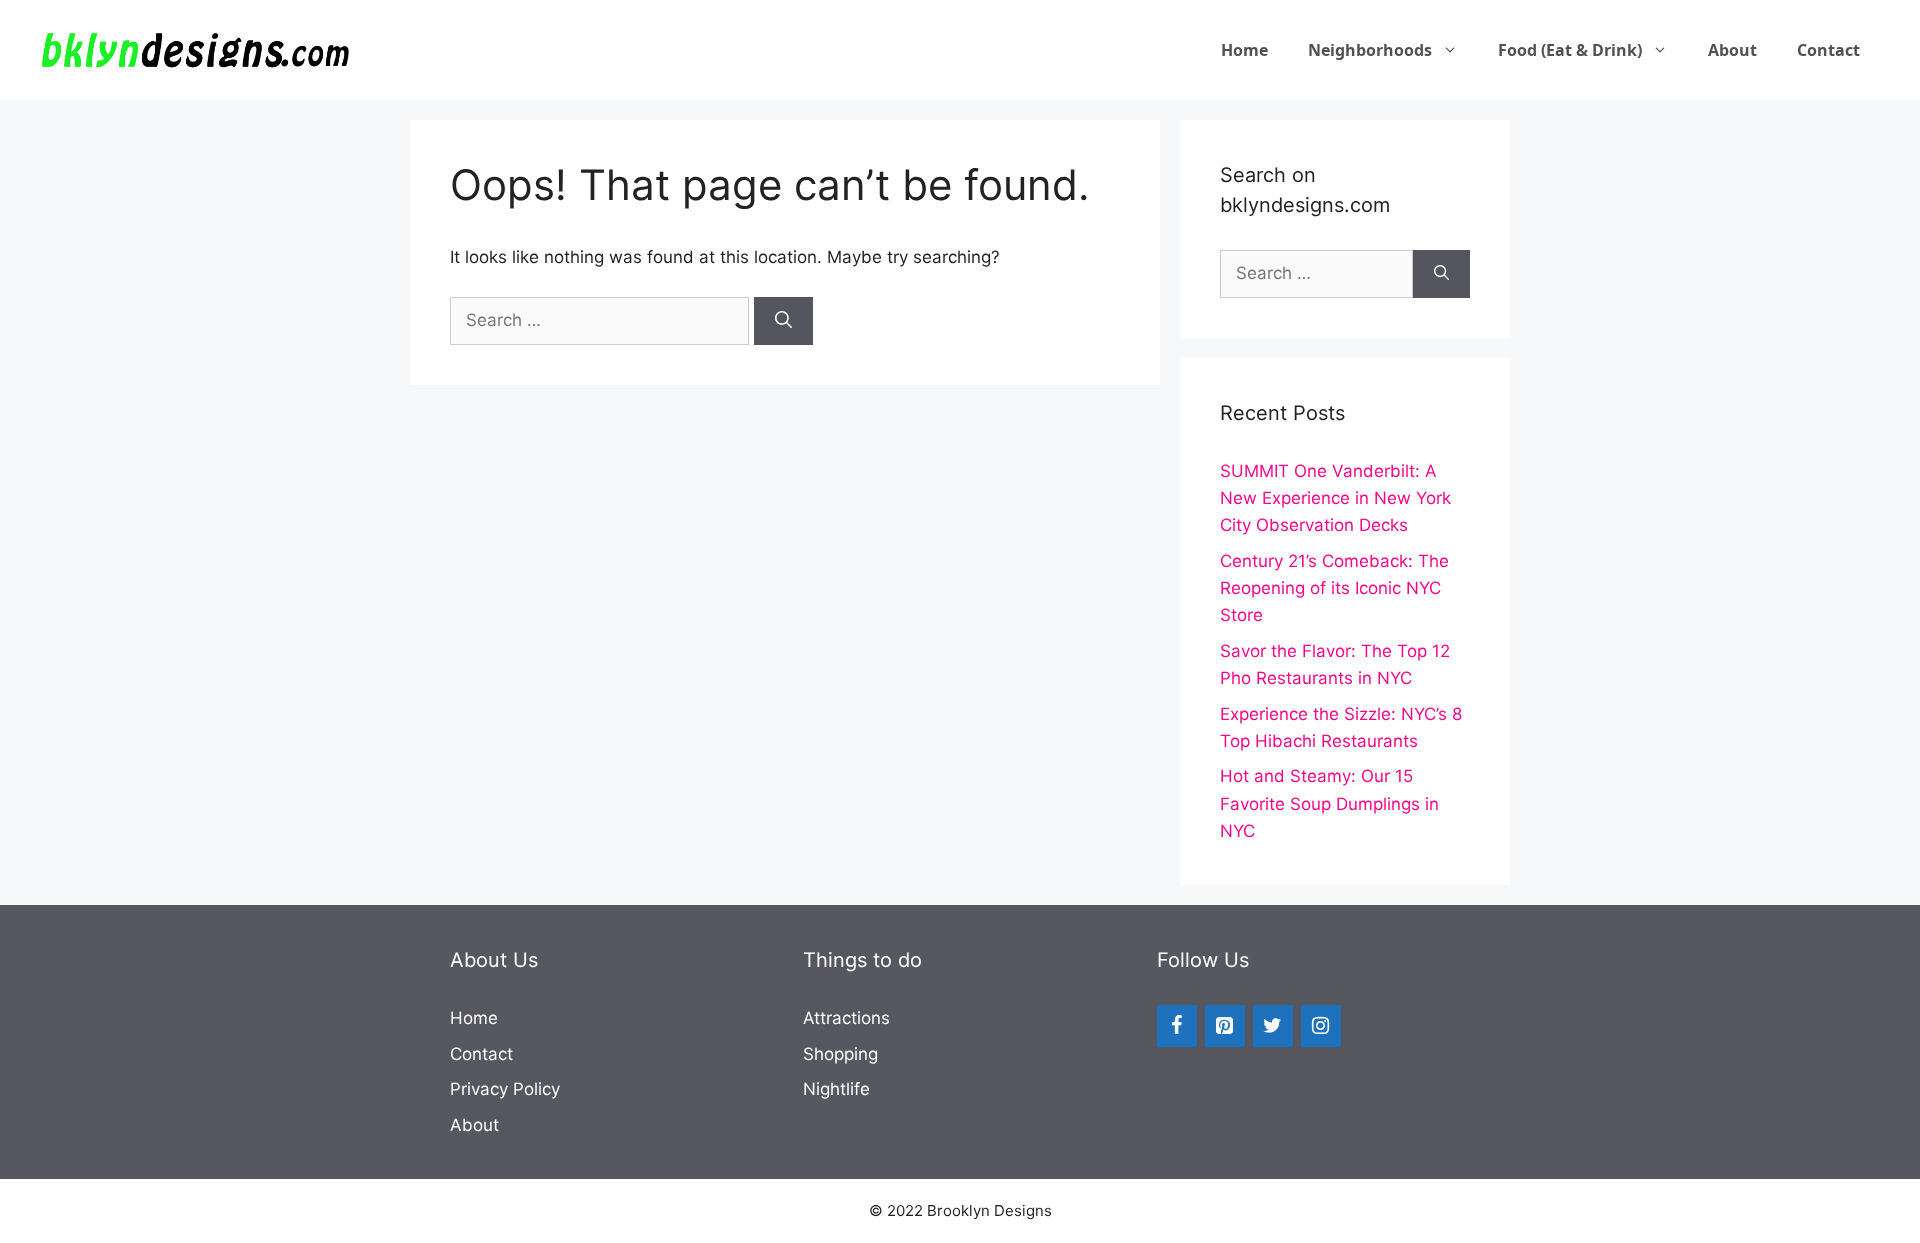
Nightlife (836, 1089)
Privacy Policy (505, 1089)
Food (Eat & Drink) (1570, 50)
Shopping (840, 1054)
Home (1244, 50)
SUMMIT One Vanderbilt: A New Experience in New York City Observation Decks (1335, 498)
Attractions (846, 1018)
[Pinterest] (1225, 1026)
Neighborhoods (1370, 50)
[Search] (783, 321)
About (1732, 50)
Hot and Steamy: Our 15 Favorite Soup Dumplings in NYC (1329, 803)
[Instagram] (1321, 1026)
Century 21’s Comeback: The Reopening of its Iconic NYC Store (1334, 588)
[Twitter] (1273, 1026)
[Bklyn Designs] (195, 49)
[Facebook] (1177, 1026)
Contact (1828, 50)
